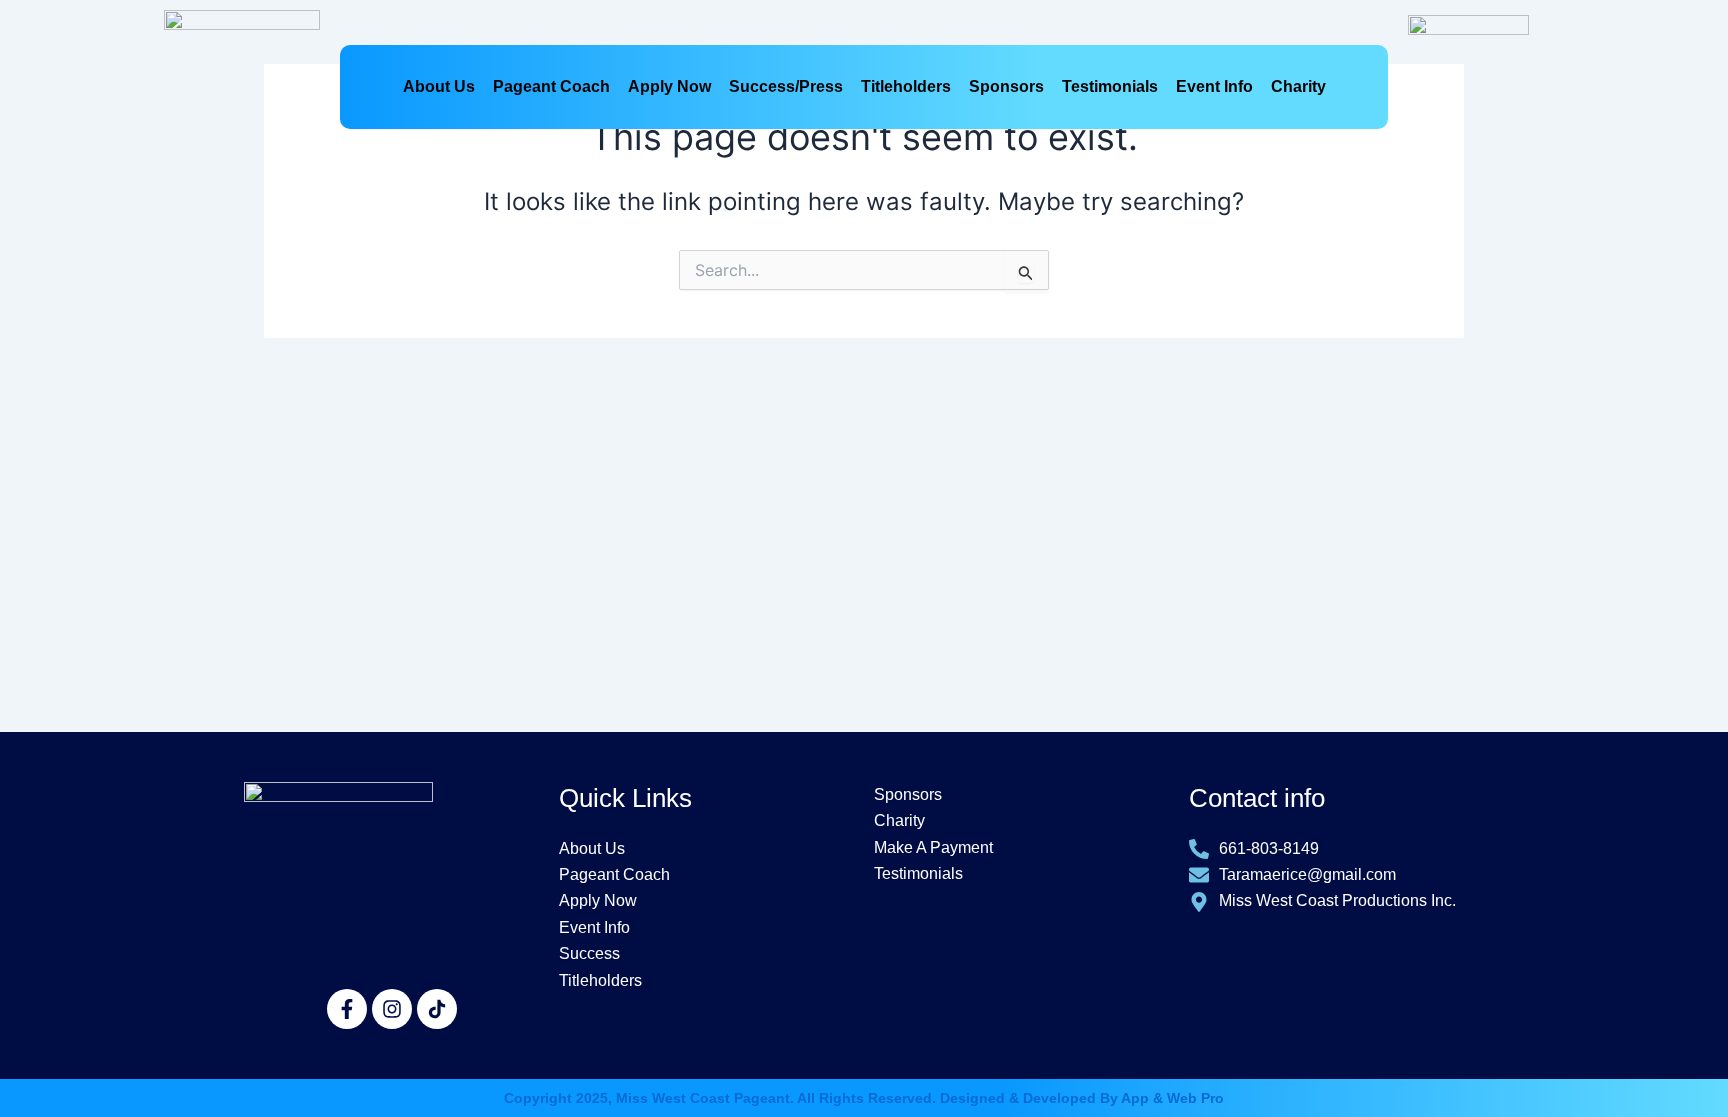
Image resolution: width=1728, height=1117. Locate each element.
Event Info (1214, 86)
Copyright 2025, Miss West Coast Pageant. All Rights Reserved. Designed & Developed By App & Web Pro (864, 1098)
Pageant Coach (551, 86)
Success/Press (786, 86)
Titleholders (906, 86)
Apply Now (669, 86)
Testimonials (1110, 86)
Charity (1298, 86)
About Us (439, 86)
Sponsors (1006, 86)
